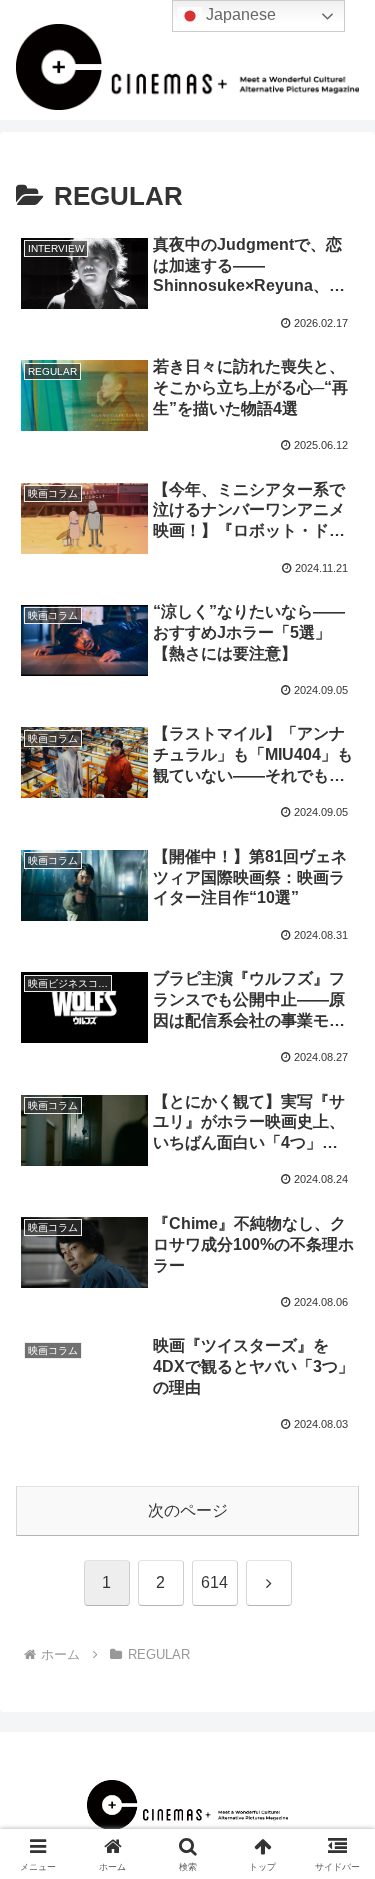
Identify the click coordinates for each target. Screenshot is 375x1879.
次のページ (188, 1510)
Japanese (239, 14)
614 (214, 1582)
